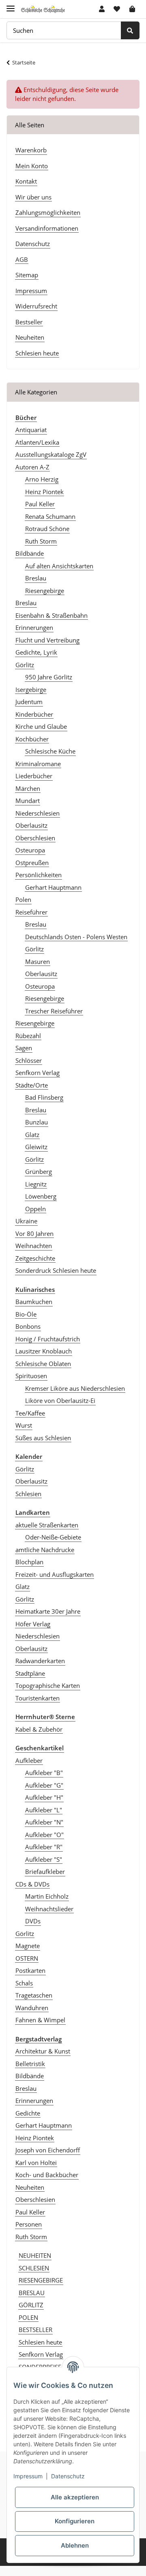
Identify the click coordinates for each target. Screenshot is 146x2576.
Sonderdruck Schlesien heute (56, 1270)
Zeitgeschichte (35, 1258)
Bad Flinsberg (44, 1097)
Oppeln (35, 1209)
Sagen (24, 1048)
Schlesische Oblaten (43, 1364)
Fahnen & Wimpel (40, 2020)
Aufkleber (29, 1760)
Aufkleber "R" (44, 1847)
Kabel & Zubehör (39, 1729)
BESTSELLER (35, 2330)
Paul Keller (40, 504)
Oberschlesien (35, 838)
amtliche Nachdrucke (45, 1550)
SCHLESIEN (34, 2268)
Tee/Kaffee (30, 1413)
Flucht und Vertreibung (47, 640)
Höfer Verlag (33, 1624)
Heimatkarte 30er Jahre (48, 1611)
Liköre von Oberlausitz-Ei (60, 1400)
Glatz (32, 1135)
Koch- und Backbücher (47, 2175)
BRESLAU (32, 2293)
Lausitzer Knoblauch (44, 1351)
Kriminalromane (38, 764)
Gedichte (28, 2113)
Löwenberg (41, 1196)
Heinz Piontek (44, 492)
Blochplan (29, 1562)
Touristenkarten (38, 1698)
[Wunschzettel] (117, 9)
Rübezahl (28, 1036)
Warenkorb (31, 150)
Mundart (28, 801)
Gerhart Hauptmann (53, 887)
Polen (23, 899)
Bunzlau (36, 1122)
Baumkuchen (34, 1302)
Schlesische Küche (50, 751)
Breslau (36, 578)
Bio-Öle (26, 1314)
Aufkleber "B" (44, 1773)
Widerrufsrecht (36, 306)
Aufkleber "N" (44, 1822)
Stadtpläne (30, 1673)
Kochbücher (32, 739)
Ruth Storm (41, 541)
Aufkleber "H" (44, 1797)
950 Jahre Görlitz (49, 677)
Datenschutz (33, 244)
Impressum (31, 291)
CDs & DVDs (32, 1884)
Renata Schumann (50, 516)
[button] (102, 9)
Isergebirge (31, 690)
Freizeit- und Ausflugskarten (55, 1574)
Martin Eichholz (47, 1896)
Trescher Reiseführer (54, 1011)
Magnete (28, 1946)
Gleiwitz (36, 1147)
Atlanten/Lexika (37, 442)
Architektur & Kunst (43, 2051)
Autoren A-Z (32, 467)
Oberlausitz (31, 825)
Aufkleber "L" (44, 1810)
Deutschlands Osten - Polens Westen (76, 937)
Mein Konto (32, 166)
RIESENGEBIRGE (41, 2280)
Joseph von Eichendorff (48, 2150)
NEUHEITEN (35, 2255)
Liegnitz (36, 1184)
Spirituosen (31, 1376)
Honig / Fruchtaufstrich (48, 1339)
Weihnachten (34, 1246)
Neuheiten (30, 337)
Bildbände (30, 553)
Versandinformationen (47, 228)
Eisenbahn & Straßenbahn (52, 615)
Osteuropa (30, 850)
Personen (29, 2224)
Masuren (38, 961)
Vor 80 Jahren (34, 1233)
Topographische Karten (48, 1685)
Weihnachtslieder (49, 1909)
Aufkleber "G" (44, 1785)
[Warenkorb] (132, 9)
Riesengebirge (45, 591)
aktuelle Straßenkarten (47, 1525)
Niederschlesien (38, 813)
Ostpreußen (32, 863)
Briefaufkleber (45, 1872)
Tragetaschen (34, 1995)
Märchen (28, 788)
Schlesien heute (37, 353)
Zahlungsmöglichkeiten (48, 212)
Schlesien (28, 1494)
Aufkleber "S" (44, 1859)
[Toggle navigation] (11, 5)
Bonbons (28, 1326)
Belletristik (30, 2064)
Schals (24, 1983)
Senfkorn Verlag (38, 1073)
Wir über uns (33, 197)
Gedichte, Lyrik (36, 652)
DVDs (33, 1921)
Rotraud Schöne (47, 529)
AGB (22, 259)
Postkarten (30, 1970)
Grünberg (39, 1171)
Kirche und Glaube (41, 726)
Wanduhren (32, 2008)
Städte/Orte (32, 1085)
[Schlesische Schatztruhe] (43, 9)
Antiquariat (31, 430)
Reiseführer (31, 912)
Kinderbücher (34, 714)
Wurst (24, 1425)
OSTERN (27, 1958)
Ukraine (26, 1221)
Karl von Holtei (36, 2163)
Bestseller (29, 322)
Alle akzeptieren (75, 2497)
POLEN (28, 2317)
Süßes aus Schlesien (43, 1438)
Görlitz (25, 665)
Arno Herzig (42, 479)
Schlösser (29, 1060)
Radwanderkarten (40, 1661)
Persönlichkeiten (39, 875)
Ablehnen (75, 2545)
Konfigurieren (75, 2521)
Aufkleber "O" (44, 1835)
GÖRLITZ (31, 2305)
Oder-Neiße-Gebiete (53, 1537)
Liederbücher (34, 776)
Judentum (29, 702)
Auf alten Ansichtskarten (59, 566)
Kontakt (26, 181)
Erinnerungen (34, 627)
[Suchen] (130, 31)
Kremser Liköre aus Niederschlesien (75, 1388)
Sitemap (27, 275)
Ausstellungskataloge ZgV (51, 454)
